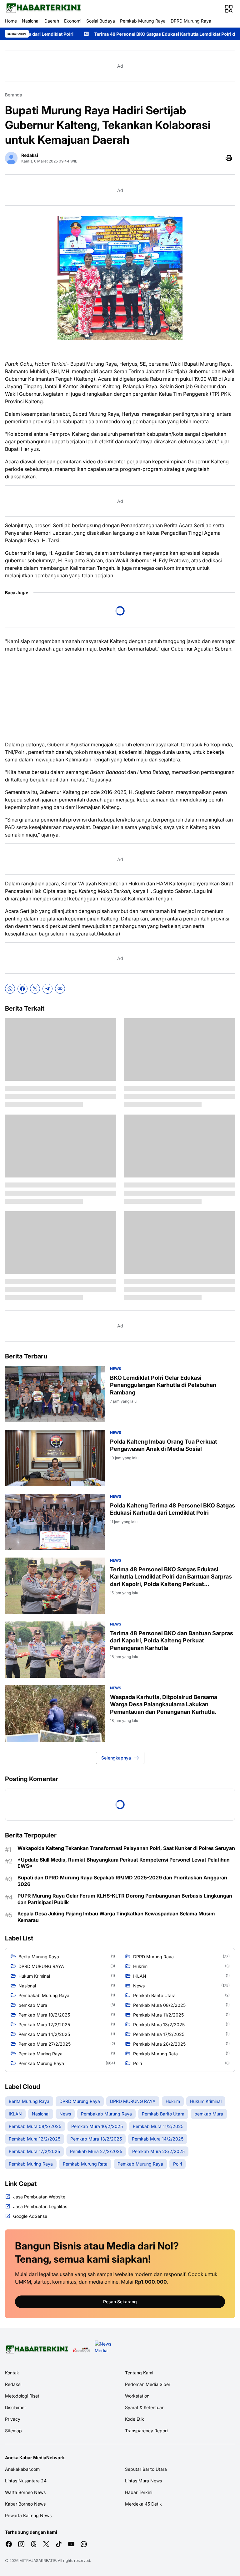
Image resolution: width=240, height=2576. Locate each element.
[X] (35, 989)
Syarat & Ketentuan (145, 2407)
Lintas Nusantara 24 (26, 2481)
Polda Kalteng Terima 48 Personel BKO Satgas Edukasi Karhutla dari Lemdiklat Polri (172, 1509)
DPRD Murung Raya (191, 21)
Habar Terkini (139, 2492)
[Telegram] (47, 989)
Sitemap (13, 2431)
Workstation (137, 2396)
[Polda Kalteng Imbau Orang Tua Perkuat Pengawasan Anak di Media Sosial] (55, 1458)
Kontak (12, 2373)
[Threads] (34, 2544)
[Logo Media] (37, 2350)
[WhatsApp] (10, 989)
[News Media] (104, 2350)
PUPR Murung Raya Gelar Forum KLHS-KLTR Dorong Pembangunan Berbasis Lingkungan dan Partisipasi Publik (125, 1899)
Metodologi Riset (22, 2396)
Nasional (31, 21)
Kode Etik (135, 2419)
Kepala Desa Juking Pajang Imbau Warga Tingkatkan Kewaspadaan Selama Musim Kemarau (116, 1917)
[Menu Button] (229, 9)
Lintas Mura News (143, 2481)
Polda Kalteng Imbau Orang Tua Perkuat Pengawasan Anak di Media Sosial (164, 1445)
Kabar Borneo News (25, 2504)
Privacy (13, 2419)
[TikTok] (59, 2544)
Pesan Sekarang (120, 2302)
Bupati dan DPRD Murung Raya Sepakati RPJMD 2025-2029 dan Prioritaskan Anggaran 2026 (122, 1881)
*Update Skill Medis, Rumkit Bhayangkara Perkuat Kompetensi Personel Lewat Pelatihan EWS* (124, 1863)
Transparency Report (147, 2431)
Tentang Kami (139, 2373)
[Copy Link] (60, 989)
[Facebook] (22, 989)
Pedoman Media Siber (148, 2384)
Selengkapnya (116, 1758)
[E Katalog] (82, 2350)
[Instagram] (21, 2544)
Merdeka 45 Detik (143, 2504)
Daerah (52, 21)
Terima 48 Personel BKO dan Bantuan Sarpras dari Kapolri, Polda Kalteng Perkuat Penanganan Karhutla (172, 1641)
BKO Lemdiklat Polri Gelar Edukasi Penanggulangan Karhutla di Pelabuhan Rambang (163, 1385)
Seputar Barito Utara (146, 2469)
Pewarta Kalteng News (28, 2515)
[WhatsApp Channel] (84, 2544)
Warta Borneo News (25, 2492)
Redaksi (13, 2384)
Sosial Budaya (101, 21)
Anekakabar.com (22, 2469)
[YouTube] (71, 2544)
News (116, 1369)
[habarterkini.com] (43, 9)
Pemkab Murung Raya (143, 21)
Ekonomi (73, 21)
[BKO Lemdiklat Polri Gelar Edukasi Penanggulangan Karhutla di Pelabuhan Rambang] (55, 1394)
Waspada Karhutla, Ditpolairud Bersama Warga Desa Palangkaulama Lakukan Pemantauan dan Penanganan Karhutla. (164, 1704)
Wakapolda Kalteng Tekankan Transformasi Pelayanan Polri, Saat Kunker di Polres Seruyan (126, 1848)
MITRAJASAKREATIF (38, 2561)
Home (11, 21)
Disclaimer (15, 2407)
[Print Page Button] (229, 158)
